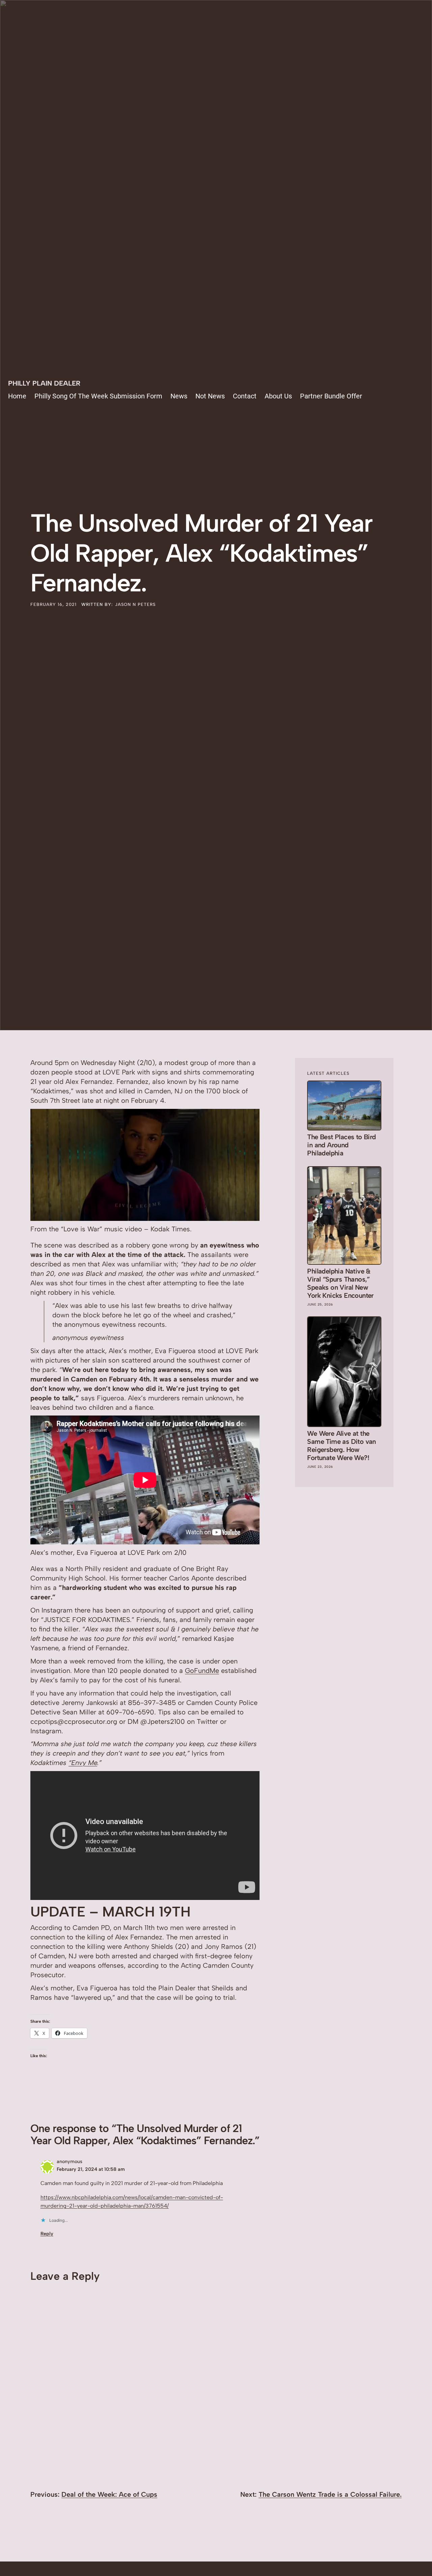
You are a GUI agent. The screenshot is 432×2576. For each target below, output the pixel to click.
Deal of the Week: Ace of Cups (109, 2494)
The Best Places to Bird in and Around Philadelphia (341, 1145)
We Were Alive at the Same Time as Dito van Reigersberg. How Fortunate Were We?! (341, 1446)
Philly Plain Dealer (44, 383)
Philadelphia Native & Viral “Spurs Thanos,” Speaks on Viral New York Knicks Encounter (340, 1283)
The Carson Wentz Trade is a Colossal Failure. (330, 2494)
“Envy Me (83, 1763)
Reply (47, 2234)
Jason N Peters (135, 604)
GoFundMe (202, 1671)
